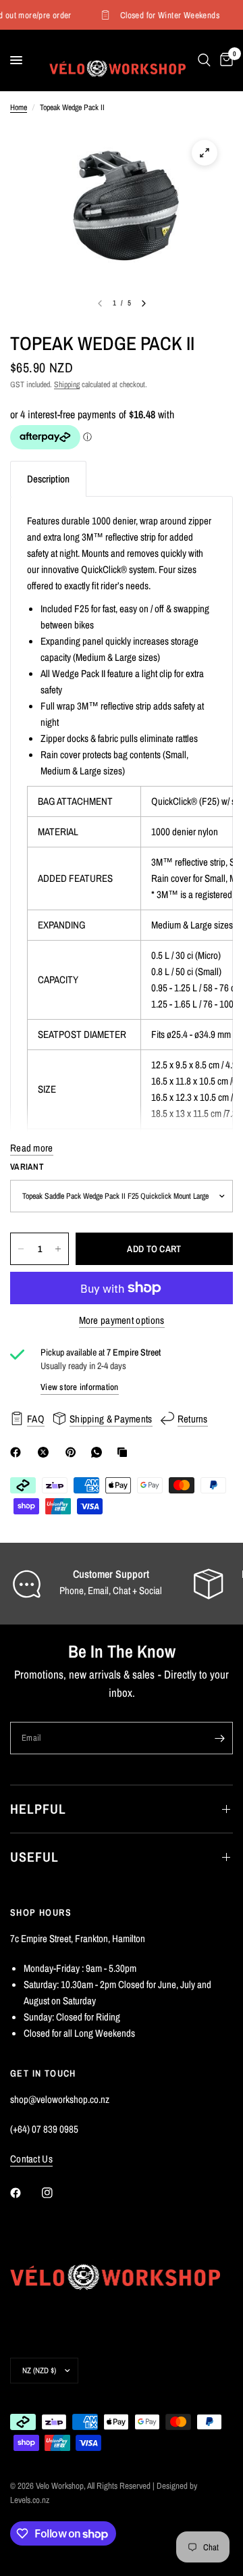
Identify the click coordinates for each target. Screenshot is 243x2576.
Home (19, 107)
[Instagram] (57, 2193)
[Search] (204, 60)
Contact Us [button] (31, 2159)
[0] (224, 60)
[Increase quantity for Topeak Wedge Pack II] (58, 1249)
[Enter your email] (219, 1738)
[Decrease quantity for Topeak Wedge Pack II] (21, 1249)
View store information (80, 1387)
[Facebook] (18, 1452)
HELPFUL (38, 1809)
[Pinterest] (74, 1452)
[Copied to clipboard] (125, 1452)
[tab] (48, 479)
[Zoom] (205, 153)
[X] (46, 1452)
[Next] (144, 303)
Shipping (67, 385)
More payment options (122, 1320)
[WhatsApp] (99, 1452)
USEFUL (34, 1857)
